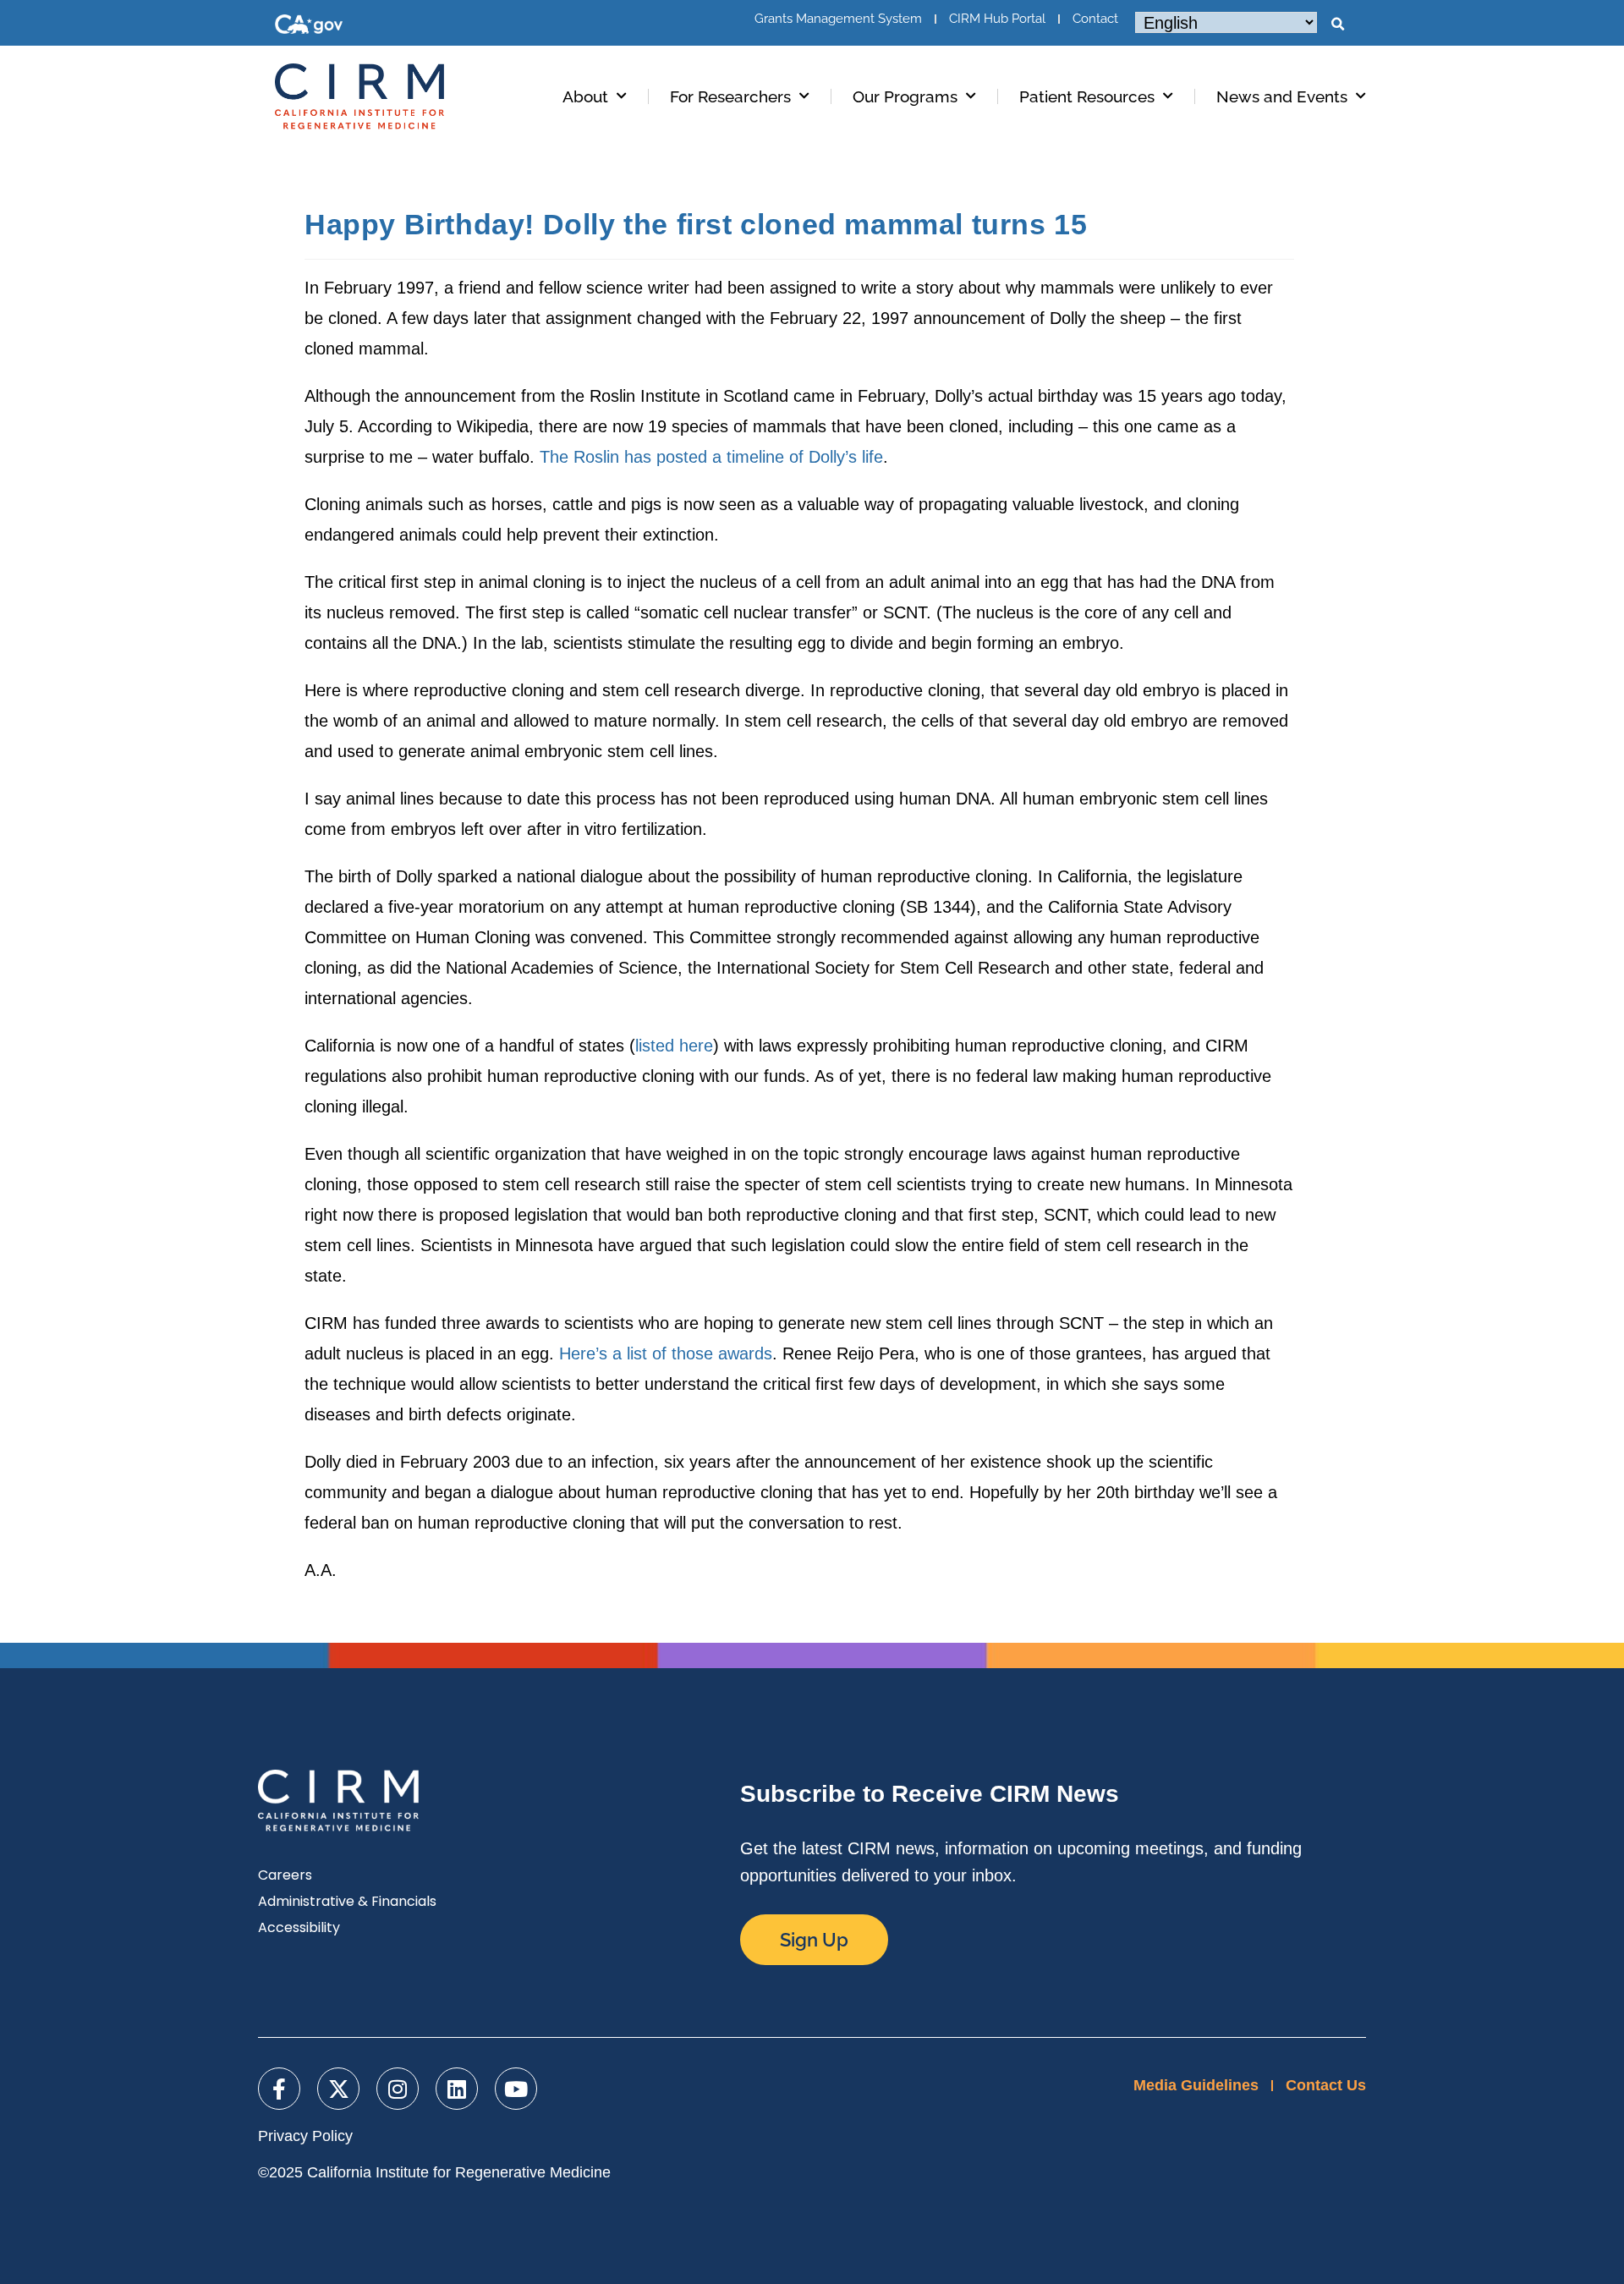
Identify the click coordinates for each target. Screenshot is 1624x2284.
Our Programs (905, 96)
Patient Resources (1087, 96)
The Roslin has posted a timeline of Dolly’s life (711, 457)
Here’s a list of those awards (666, 1353)
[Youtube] (516, 2089)
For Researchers (730, 96)
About (585, 96)
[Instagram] (398, 2089)
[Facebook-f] (279, 2089)
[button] (1337, 25)
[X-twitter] (338, 2089)
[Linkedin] (457, 2089)
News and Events (1282, 96)
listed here (674, 1046)
